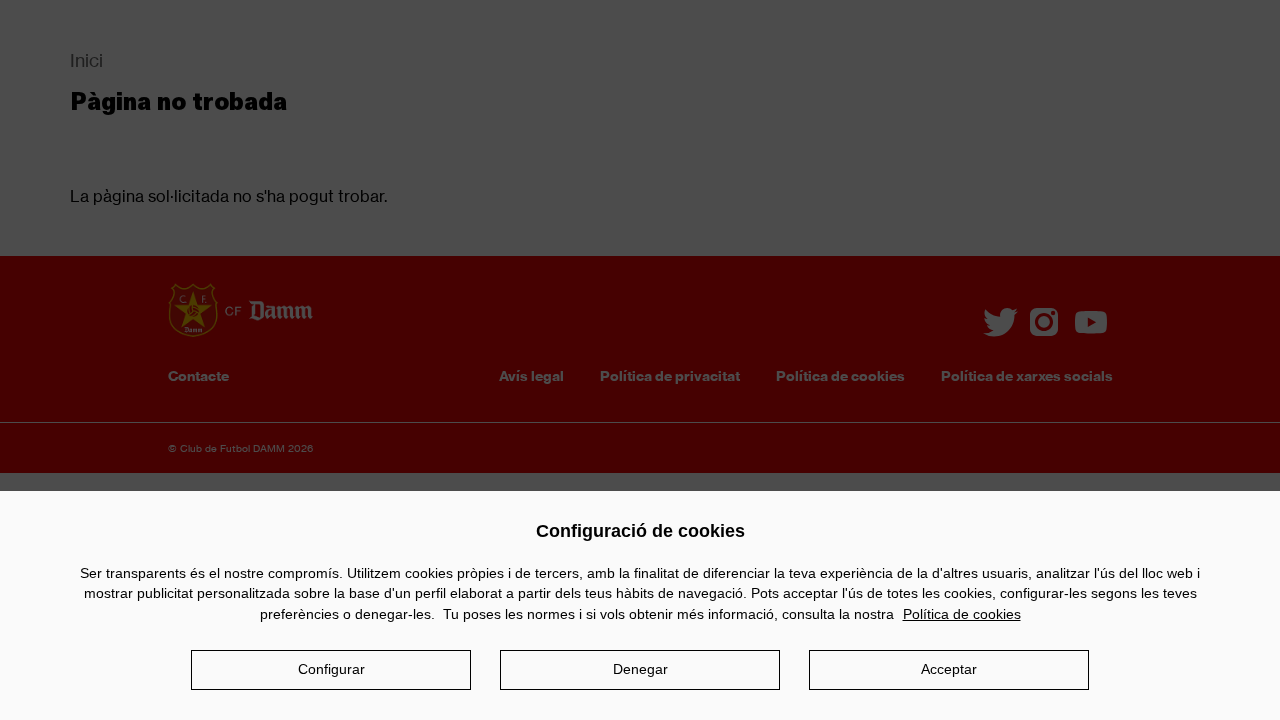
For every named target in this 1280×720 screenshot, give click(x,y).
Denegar (640, 669)
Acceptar (949, 669)
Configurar (331, 669)
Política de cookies (962, 614)
